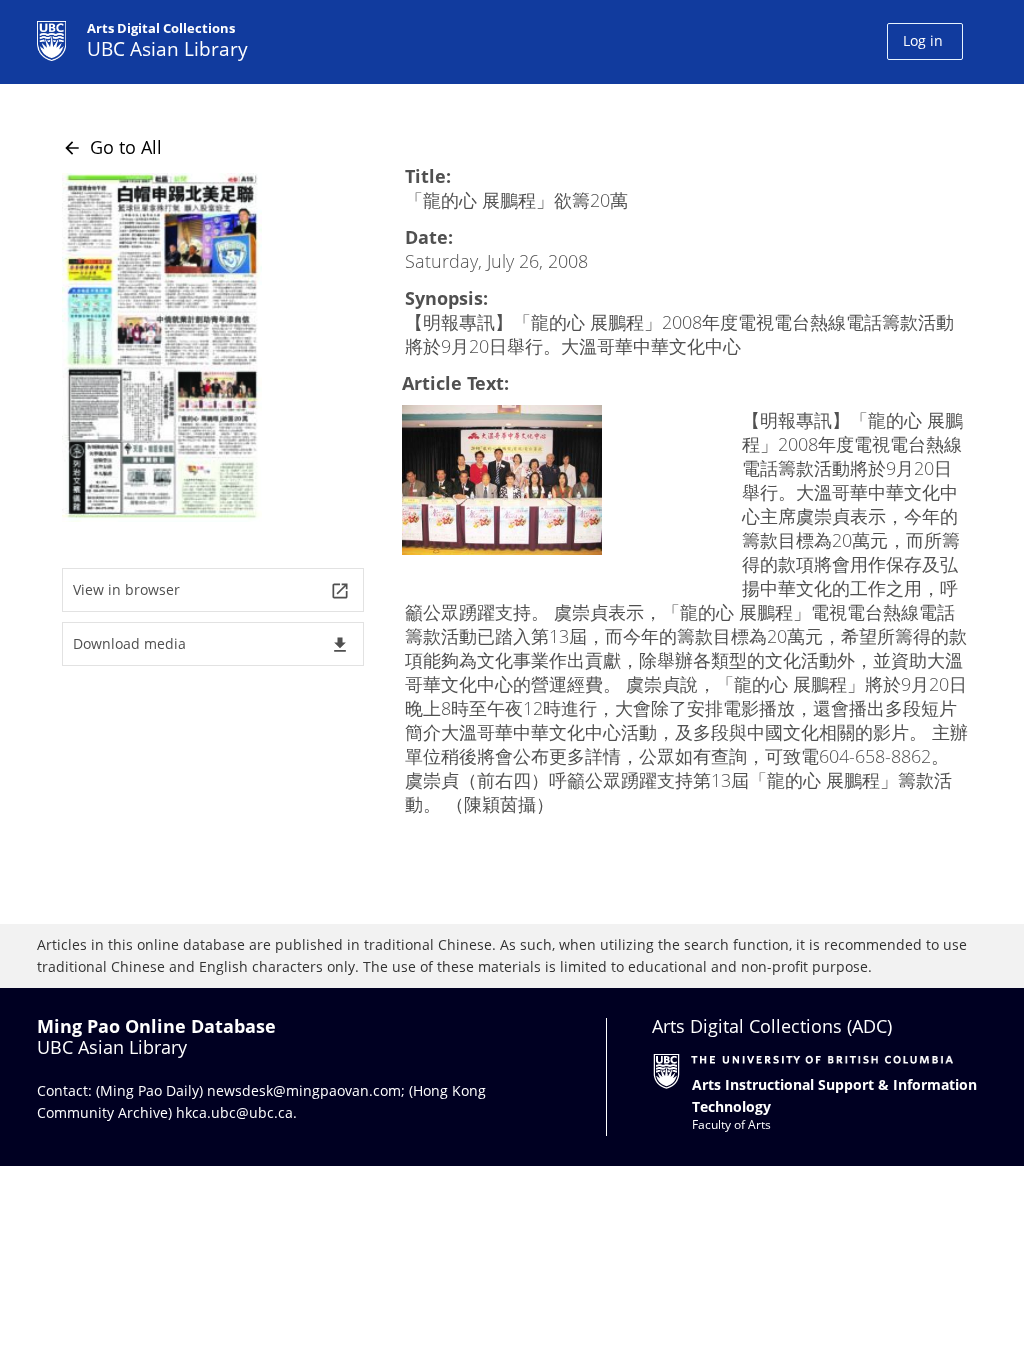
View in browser (211, 590)
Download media (211, 644)
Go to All (112, 147)
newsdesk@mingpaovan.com (304, 1090)
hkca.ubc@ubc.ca (234, 1112)
